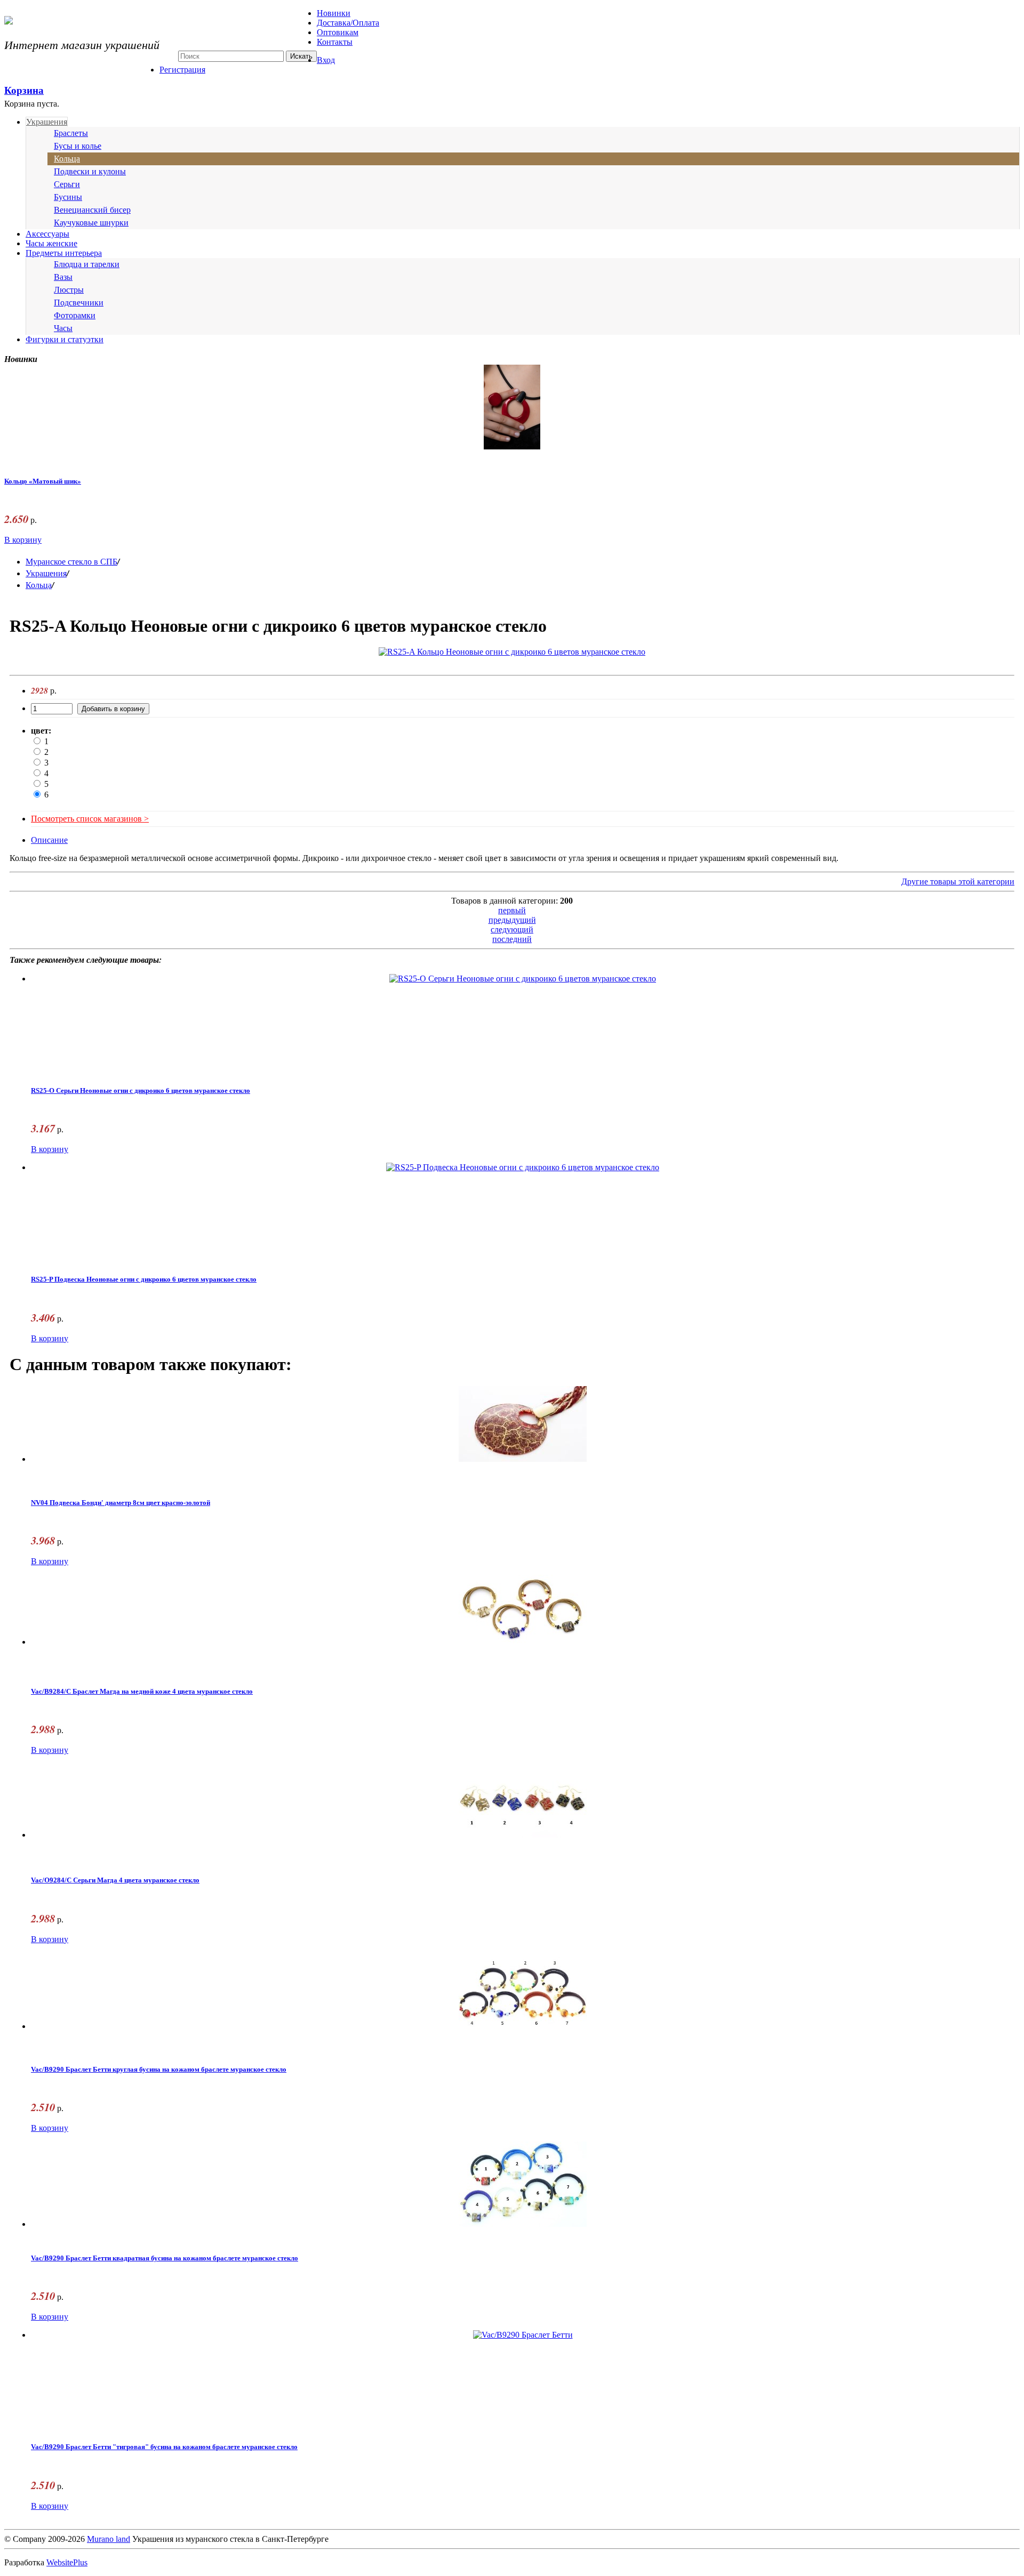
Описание (49, 840)
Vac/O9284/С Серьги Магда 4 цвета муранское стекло (115, 1880)
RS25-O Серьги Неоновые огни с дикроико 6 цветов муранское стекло (141, 1091)
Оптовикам (338, 32)
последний (512, 939)
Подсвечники (79, 303)
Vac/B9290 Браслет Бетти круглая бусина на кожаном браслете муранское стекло (159, 2070)
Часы (63, 328)
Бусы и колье (78, 146)
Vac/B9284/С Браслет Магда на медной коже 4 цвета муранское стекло (142, 1692)
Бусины (68, 197)
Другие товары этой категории (958, 882)
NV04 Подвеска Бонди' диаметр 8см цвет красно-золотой (121, 1503)
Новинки (334, 13)
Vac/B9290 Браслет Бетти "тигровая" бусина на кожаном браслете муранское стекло (164, 2447)
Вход (326, 60)
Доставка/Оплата (348, 23)
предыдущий (512, 920)
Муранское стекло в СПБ (71, 562)
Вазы (63, 277)
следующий (512, 929)
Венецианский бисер (92, 210)
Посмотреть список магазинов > (90, 819)
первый (512, 910)
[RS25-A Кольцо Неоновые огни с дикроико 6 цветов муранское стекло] (512, 652)
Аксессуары (47, 234)
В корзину (23, 540)
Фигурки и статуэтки (65, 339)
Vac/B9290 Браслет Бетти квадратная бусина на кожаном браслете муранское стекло (165, 2258)
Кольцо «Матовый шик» (43, 481)
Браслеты (71, 133)
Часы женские (51, 243)
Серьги (67, 184)
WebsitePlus (67, 2562)
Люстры (69, 290)
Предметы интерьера (64, 253)
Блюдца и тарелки (87, 264)
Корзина (24, 90)
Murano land (109, 2539)
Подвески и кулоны (90, 171)
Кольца (67, 159)
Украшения (47, 122)
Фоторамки (75, 315)
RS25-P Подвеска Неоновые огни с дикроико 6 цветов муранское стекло (144, 1279)
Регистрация (182, 70)
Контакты (335, 42)
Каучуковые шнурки (91, 223)
